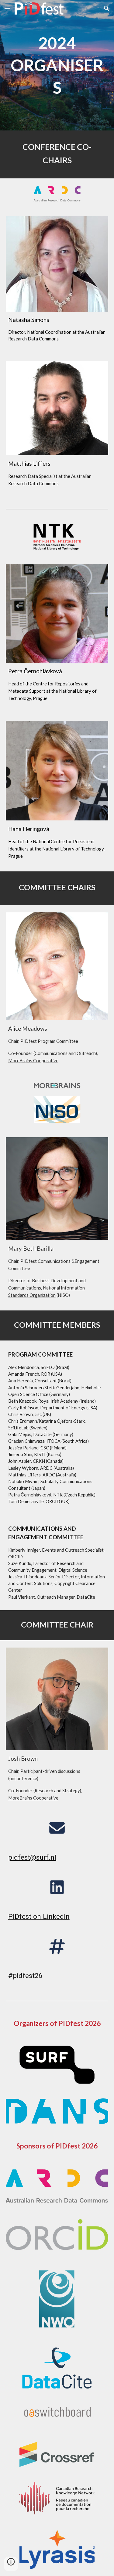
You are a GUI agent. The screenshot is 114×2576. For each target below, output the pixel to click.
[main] (57, 65)
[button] (7, 8)
